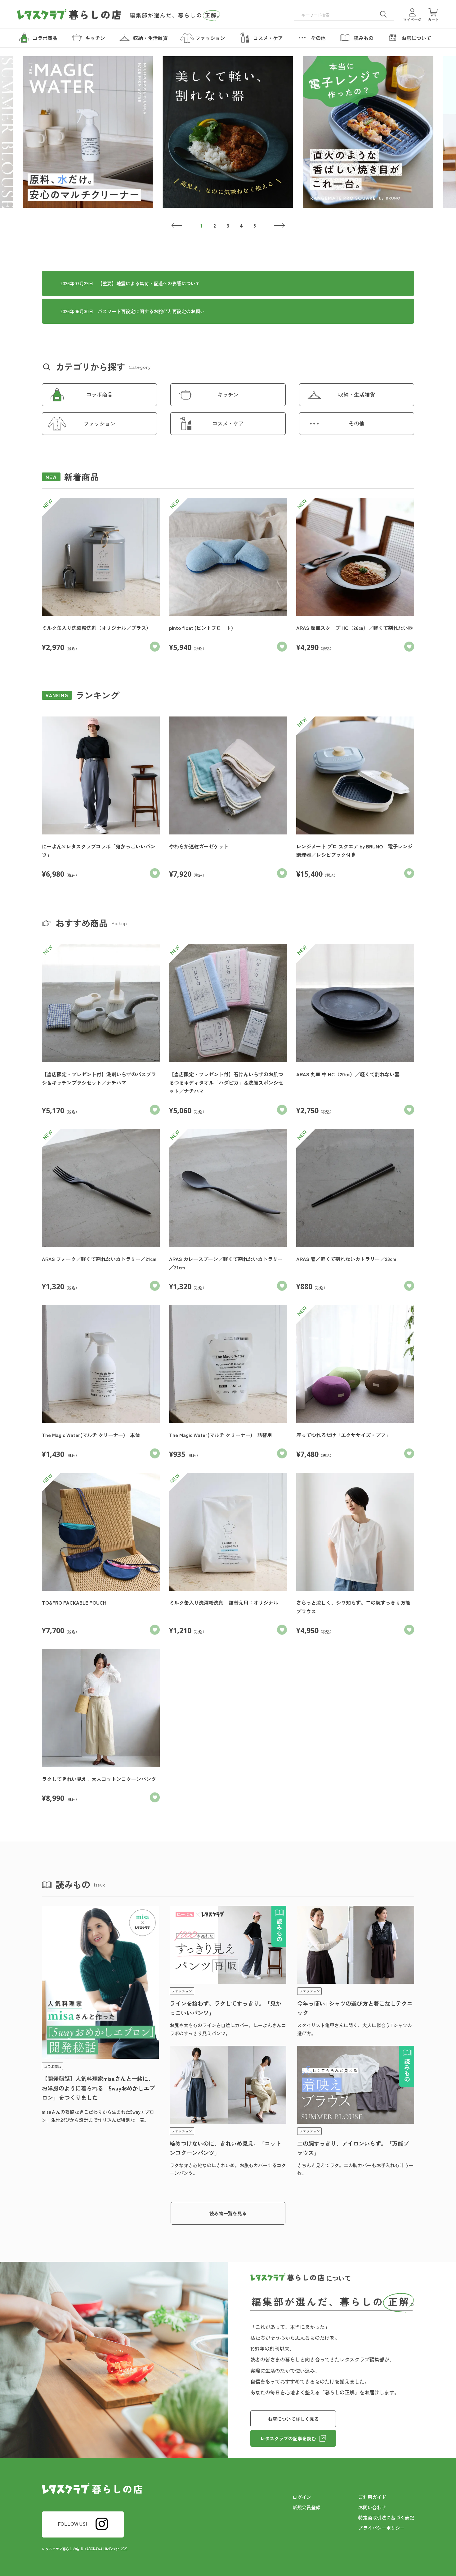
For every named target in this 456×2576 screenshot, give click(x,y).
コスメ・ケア (228, 423)
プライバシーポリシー (382, 2528)
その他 (357, 423)
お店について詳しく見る (293, 2419)
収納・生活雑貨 (357, 394)
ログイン (302, 2497)
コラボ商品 (99, 394)
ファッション (100, 423)
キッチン (228, 394)
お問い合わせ (372, 2507)
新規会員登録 (306, 2507)
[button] (177, 226)
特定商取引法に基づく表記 (386, 2517)
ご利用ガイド (372, 2497)
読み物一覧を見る (228, 2213)
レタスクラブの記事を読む (288, 2438)
